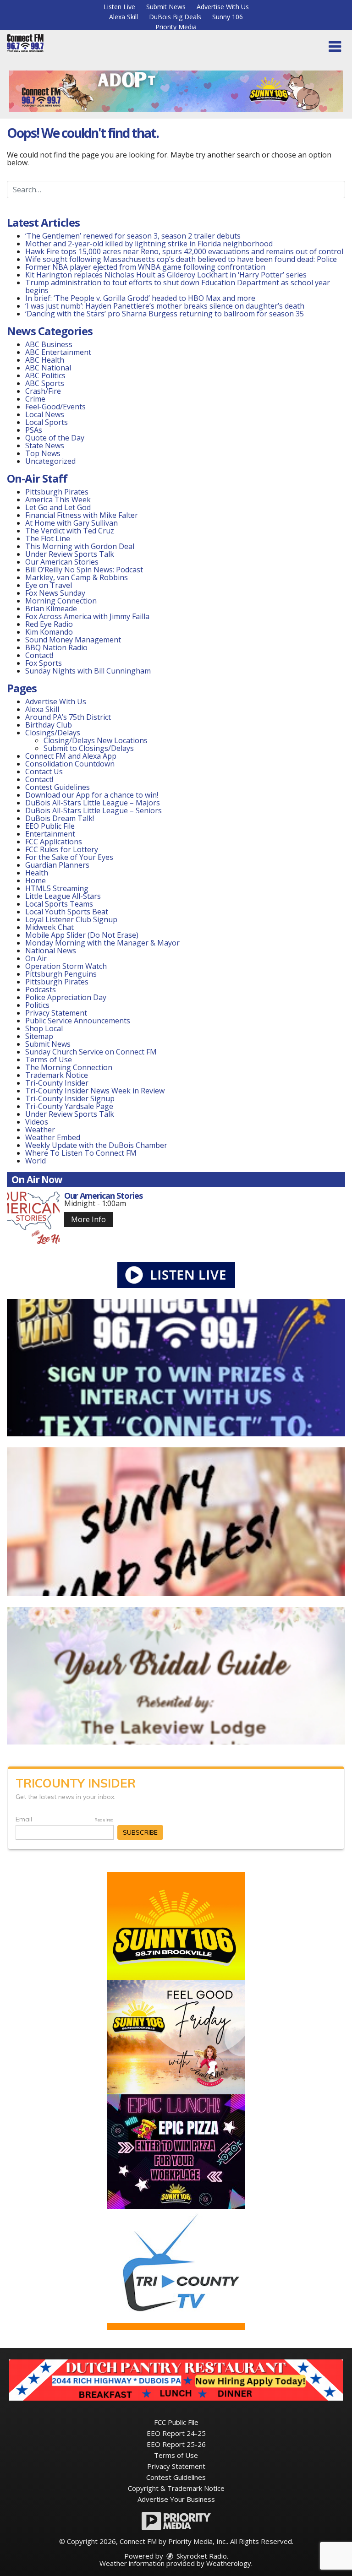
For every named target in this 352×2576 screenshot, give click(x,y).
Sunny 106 (228, 17)
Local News (45, 414)
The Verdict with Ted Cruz (70, 531)
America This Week (58, 500)
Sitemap (39, 1036)
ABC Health (45, 360)
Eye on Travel (49, 585)
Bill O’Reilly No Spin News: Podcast (84, 570)
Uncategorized (50, 461)
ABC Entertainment (58, 352)
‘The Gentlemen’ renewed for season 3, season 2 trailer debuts (133, 236)
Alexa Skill (124, 17)
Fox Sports (44, 663)
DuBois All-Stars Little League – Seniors (93, 810)
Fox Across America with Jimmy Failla (87, 616)
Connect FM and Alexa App (71, 756)
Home (36, 880)
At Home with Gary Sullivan (71, 523)
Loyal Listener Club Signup (71, 919)
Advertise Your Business (176, 2499)
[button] (335, 47)
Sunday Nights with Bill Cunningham (88, 671)
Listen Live (119, 7)
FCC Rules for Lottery (62, 849)
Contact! (39, 655)
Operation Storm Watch (66, 966)
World (36, 1161)
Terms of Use (49, 1060)
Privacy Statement (56, 1013)
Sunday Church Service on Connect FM (91, 1052)
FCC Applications (54, 842)
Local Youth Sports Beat (67, 912)
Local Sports (47, 422)
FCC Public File (176, 2422)
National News (51, 951)
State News (45, 446)
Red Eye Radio (49, 624)
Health (37, 873)
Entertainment (50, 834)
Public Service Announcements (78, 1021)
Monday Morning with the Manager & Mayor (102, 943)
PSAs (34, 430)
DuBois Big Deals (175, 17)
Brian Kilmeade (51, 609)
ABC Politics (45, 375)
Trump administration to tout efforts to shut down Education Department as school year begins (178, 286)
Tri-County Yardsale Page (69, 1106)
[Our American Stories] (33, 1218)
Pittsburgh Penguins (61, 974)
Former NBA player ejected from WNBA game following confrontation (145, 267)
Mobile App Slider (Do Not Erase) (82, 935)
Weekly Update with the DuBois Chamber (96, 1145)
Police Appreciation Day (66, 997)
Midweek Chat (49, 927)
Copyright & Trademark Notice (176, 2488)
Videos (37, 1122)
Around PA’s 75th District (68, 717)
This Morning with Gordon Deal (80, 546)
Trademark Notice (57, 1075)
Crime (35, 399)
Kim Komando (49, 632)
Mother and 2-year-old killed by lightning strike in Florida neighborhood (149, 244)
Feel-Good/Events (55, 407)
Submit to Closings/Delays (89, 748)
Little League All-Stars (63, 896)
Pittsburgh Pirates (57, 492)
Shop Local (44, 1028)
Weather (40, 1130)
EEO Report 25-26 (176, 2444)
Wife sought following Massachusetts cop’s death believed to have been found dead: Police (181, 259)
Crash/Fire (43, 391)
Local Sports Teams (59, 904)
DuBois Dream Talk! (60, 818)
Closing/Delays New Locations (96, 740)
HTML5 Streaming (57, 888)
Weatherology (229, 2563)
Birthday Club (49, 725)
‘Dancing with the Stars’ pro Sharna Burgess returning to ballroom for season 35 (165, 314)
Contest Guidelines (58, 787)
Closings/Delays (53, 733)
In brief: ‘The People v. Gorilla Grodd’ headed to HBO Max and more (140, 298)
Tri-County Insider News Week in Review (95, 1091)
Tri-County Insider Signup (70, 1098)
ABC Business (49, 344)
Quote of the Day (55, 438)
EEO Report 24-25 (176, 2433)
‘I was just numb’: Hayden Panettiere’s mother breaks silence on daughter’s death (165, 306)
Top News (43, 453)
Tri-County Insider (57, 1083)
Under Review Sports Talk (70, 554)
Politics (37, 1005)
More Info (88, 1219)
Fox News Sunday (55, 593)
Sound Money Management (73, 640)
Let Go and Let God (58, 507)
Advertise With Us (223, 7)
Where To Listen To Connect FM (81, 1153)
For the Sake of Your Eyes (69, 857)
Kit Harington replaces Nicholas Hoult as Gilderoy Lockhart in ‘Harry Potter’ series (166, 275)
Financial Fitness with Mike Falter (82, 515)
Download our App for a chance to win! (92, 795)
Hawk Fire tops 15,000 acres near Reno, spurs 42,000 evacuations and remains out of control (184, 251)
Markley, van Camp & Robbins (77, 577)
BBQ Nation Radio (56, 647)
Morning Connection (61, 601)
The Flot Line (48, 538)
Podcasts (41, 989)
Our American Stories (62, 562)
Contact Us (44, 772)
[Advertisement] (176, 91)
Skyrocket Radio (201, 2556)
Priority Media (176, 27)
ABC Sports (45, 383)
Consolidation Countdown (70, 764)
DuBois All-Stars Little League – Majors (93, 803)
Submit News (166, 7)
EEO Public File (50, 826)
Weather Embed (53, 1137)
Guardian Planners (57, 865)
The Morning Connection (69, 1067)
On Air (36, 958)
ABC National (48, 368)
